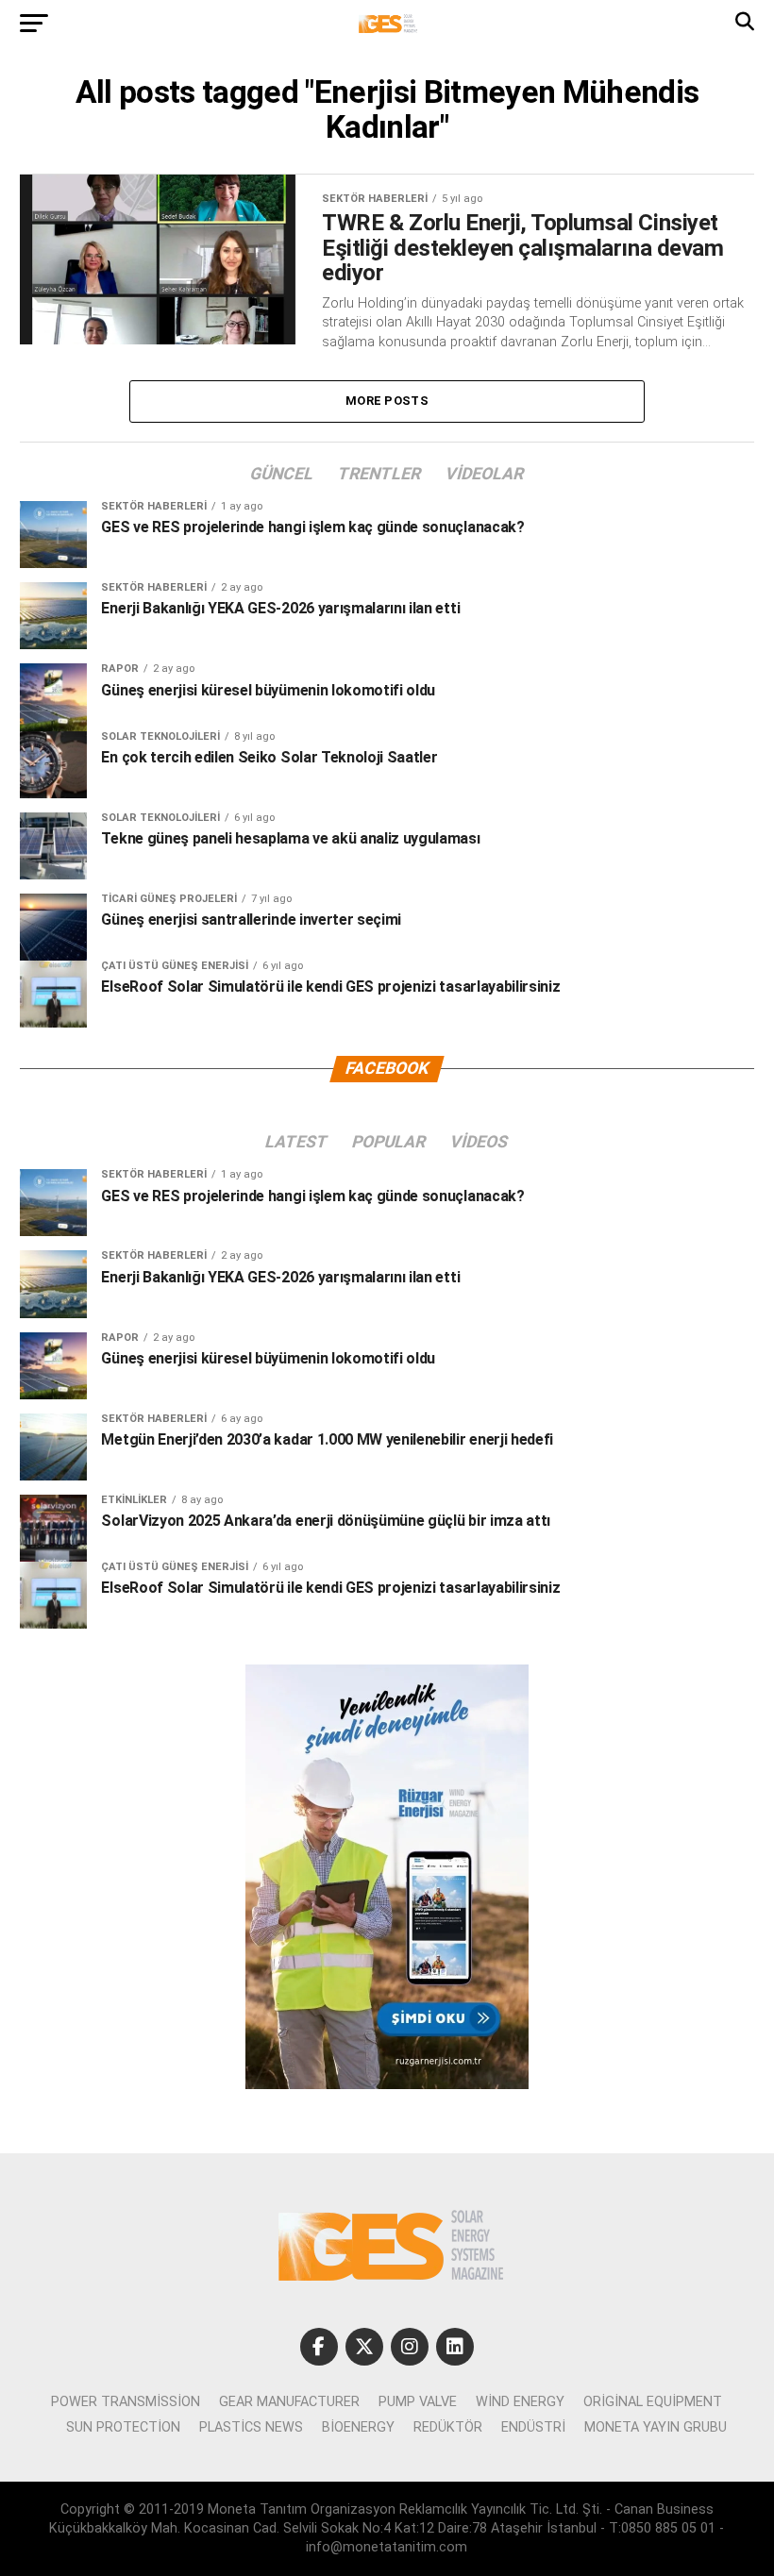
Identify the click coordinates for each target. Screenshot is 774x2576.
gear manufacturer (289, 2402)
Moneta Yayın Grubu (656, 2427)
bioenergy (358, 2427)
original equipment (653, 2402)
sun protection (123, 2427)
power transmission (126, 2402)
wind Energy (520, 2402)
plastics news (251, 2427)
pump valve (418, 2402)
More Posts (387, 401)
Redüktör (448, 2427)
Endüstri (533, 2427)
